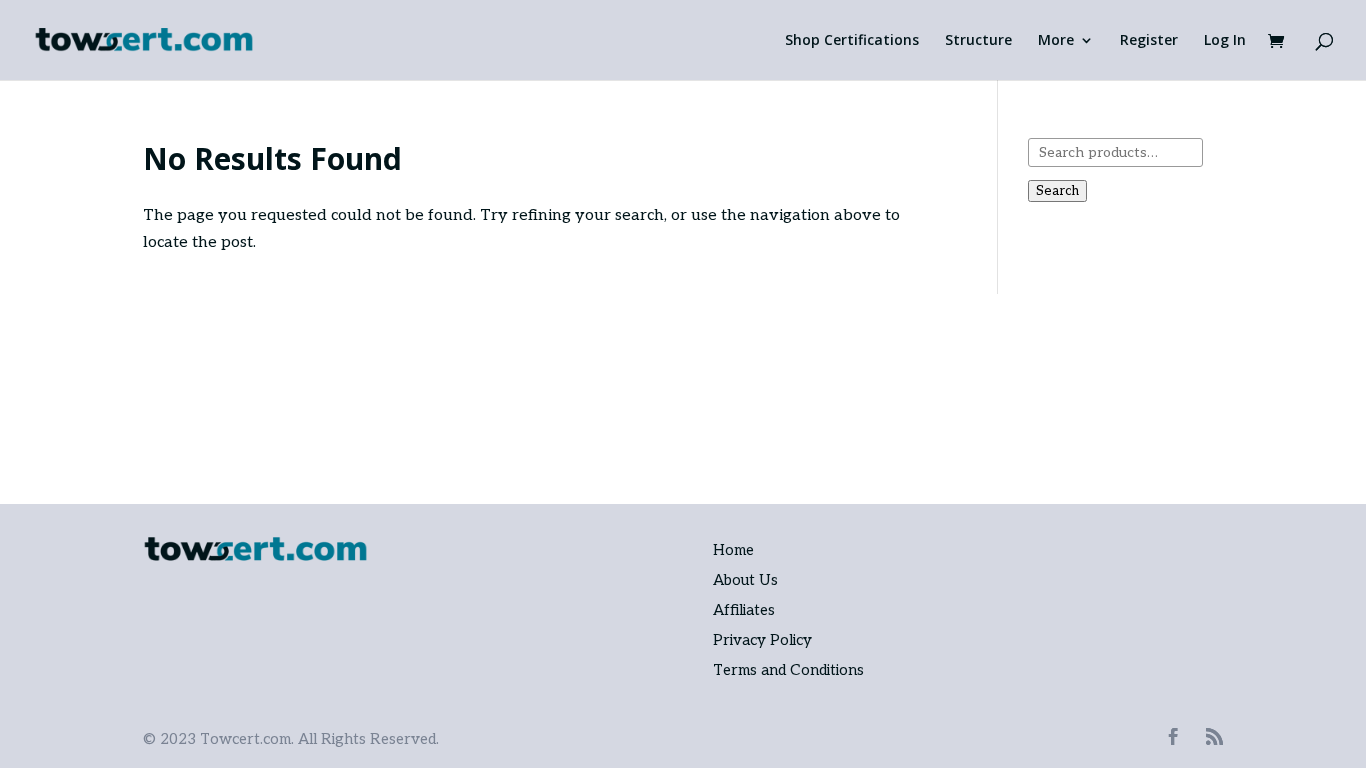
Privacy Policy (762, 640)
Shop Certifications (852, 41)
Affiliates (744, 610)
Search (1057, 191)
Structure (978, 41)
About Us (745, 580)
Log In (1225, 41)
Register (1149, 41)
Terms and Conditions (788, 670)
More (1056, 41)
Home (733, 550)
